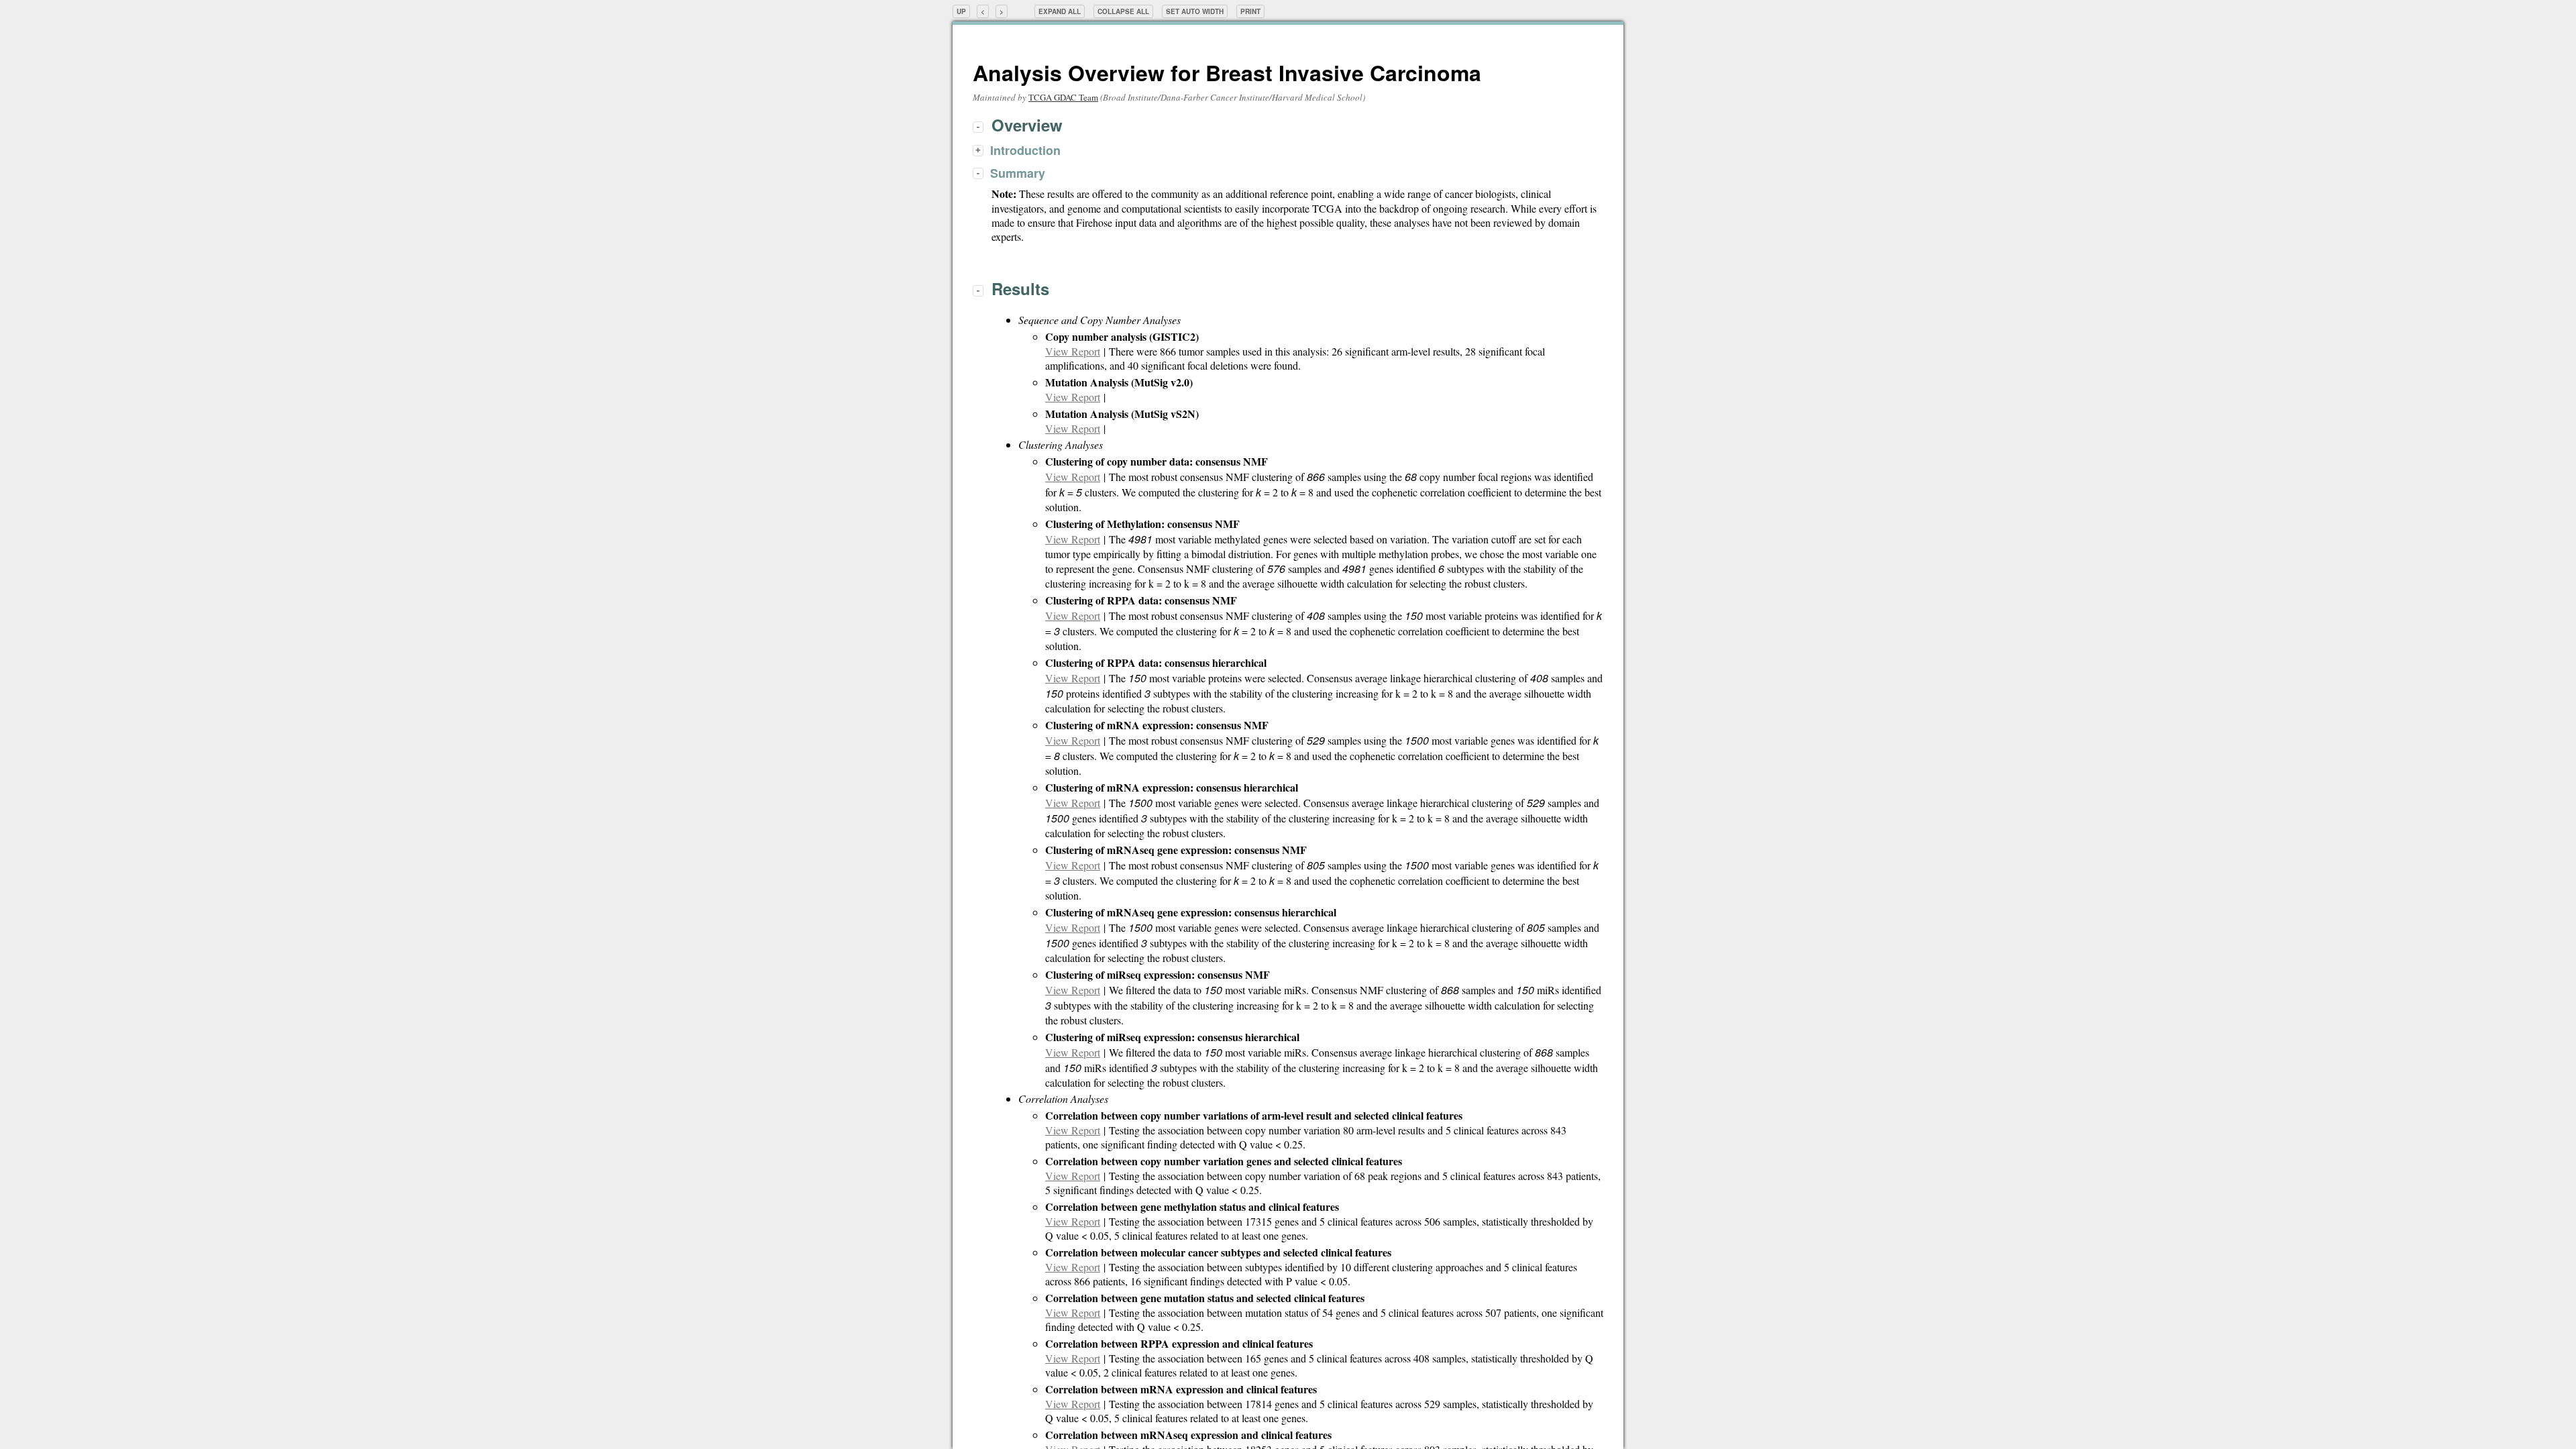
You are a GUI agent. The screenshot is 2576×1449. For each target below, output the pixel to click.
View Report (1073, 351)
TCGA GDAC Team (1063, 97)
